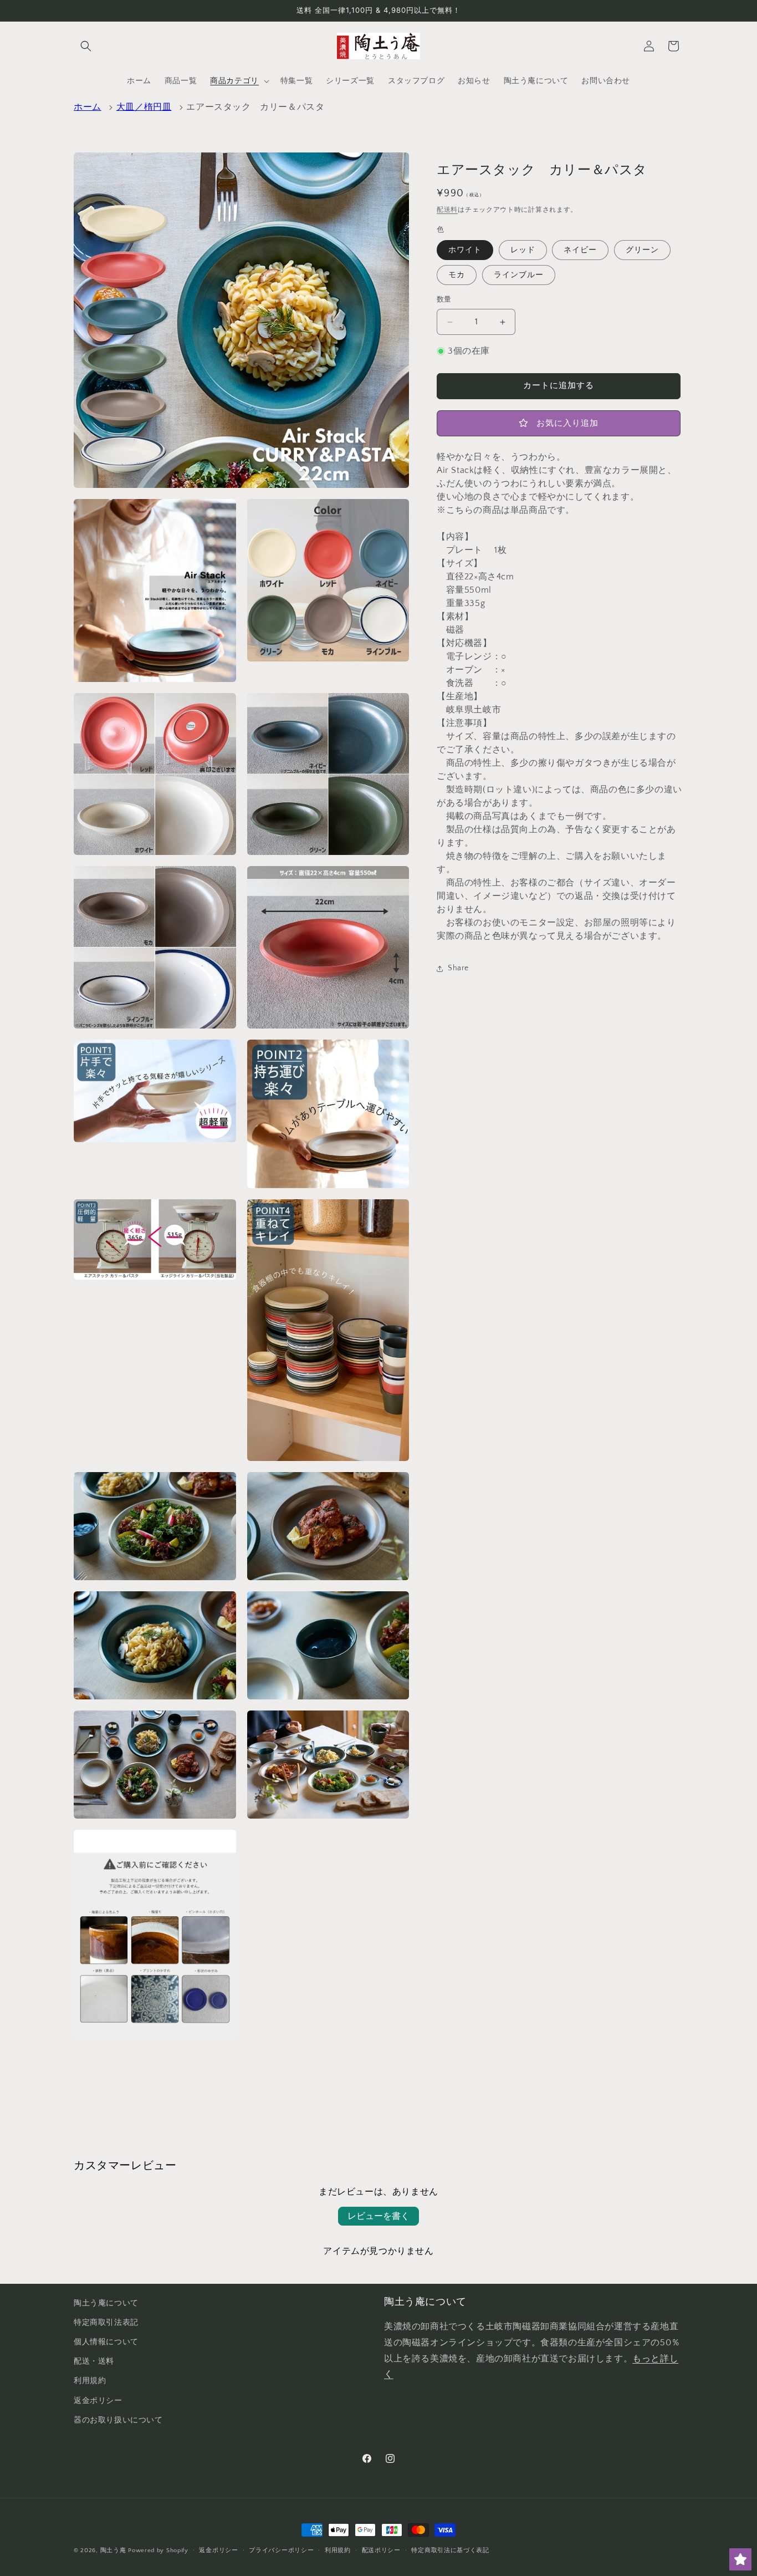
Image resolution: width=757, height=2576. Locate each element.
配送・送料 (94, 2361)
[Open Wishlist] (740, 2559)
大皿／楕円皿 (144, 107)
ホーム (88, 107)
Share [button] (458, 968)
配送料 (447, 210)
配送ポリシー (381, 2550)
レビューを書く (378, 2216)
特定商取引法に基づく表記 (450, 2550)
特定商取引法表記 (106, 2323)
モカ (457, 276)
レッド (523, 251)
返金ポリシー (98, 2401)
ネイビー (580, 251)
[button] (86, 46)
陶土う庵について (106, 2303)
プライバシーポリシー (281, 2550)
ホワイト (465, 251)
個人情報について (106, 2342)
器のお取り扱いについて (118, 2420)
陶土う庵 (113, 2550)
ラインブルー (519, 276)
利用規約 (90, 2381)
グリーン (642, 251)
